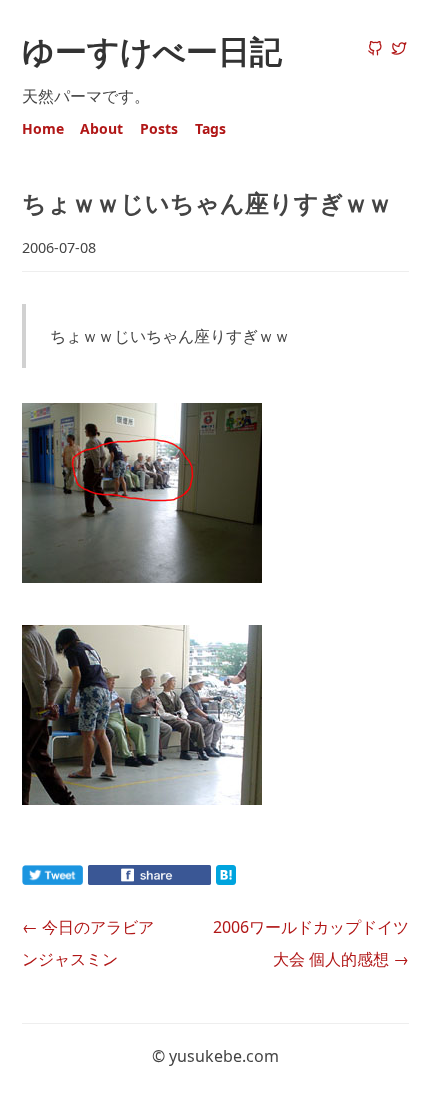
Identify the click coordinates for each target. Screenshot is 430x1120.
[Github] (375, 50)
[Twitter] (399, 50)
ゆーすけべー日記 (152, 50)
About (101, 128)
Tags (210, 128)
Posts (159, 128)
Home (43, 128)
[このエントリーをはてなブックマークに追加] (258, 879)
